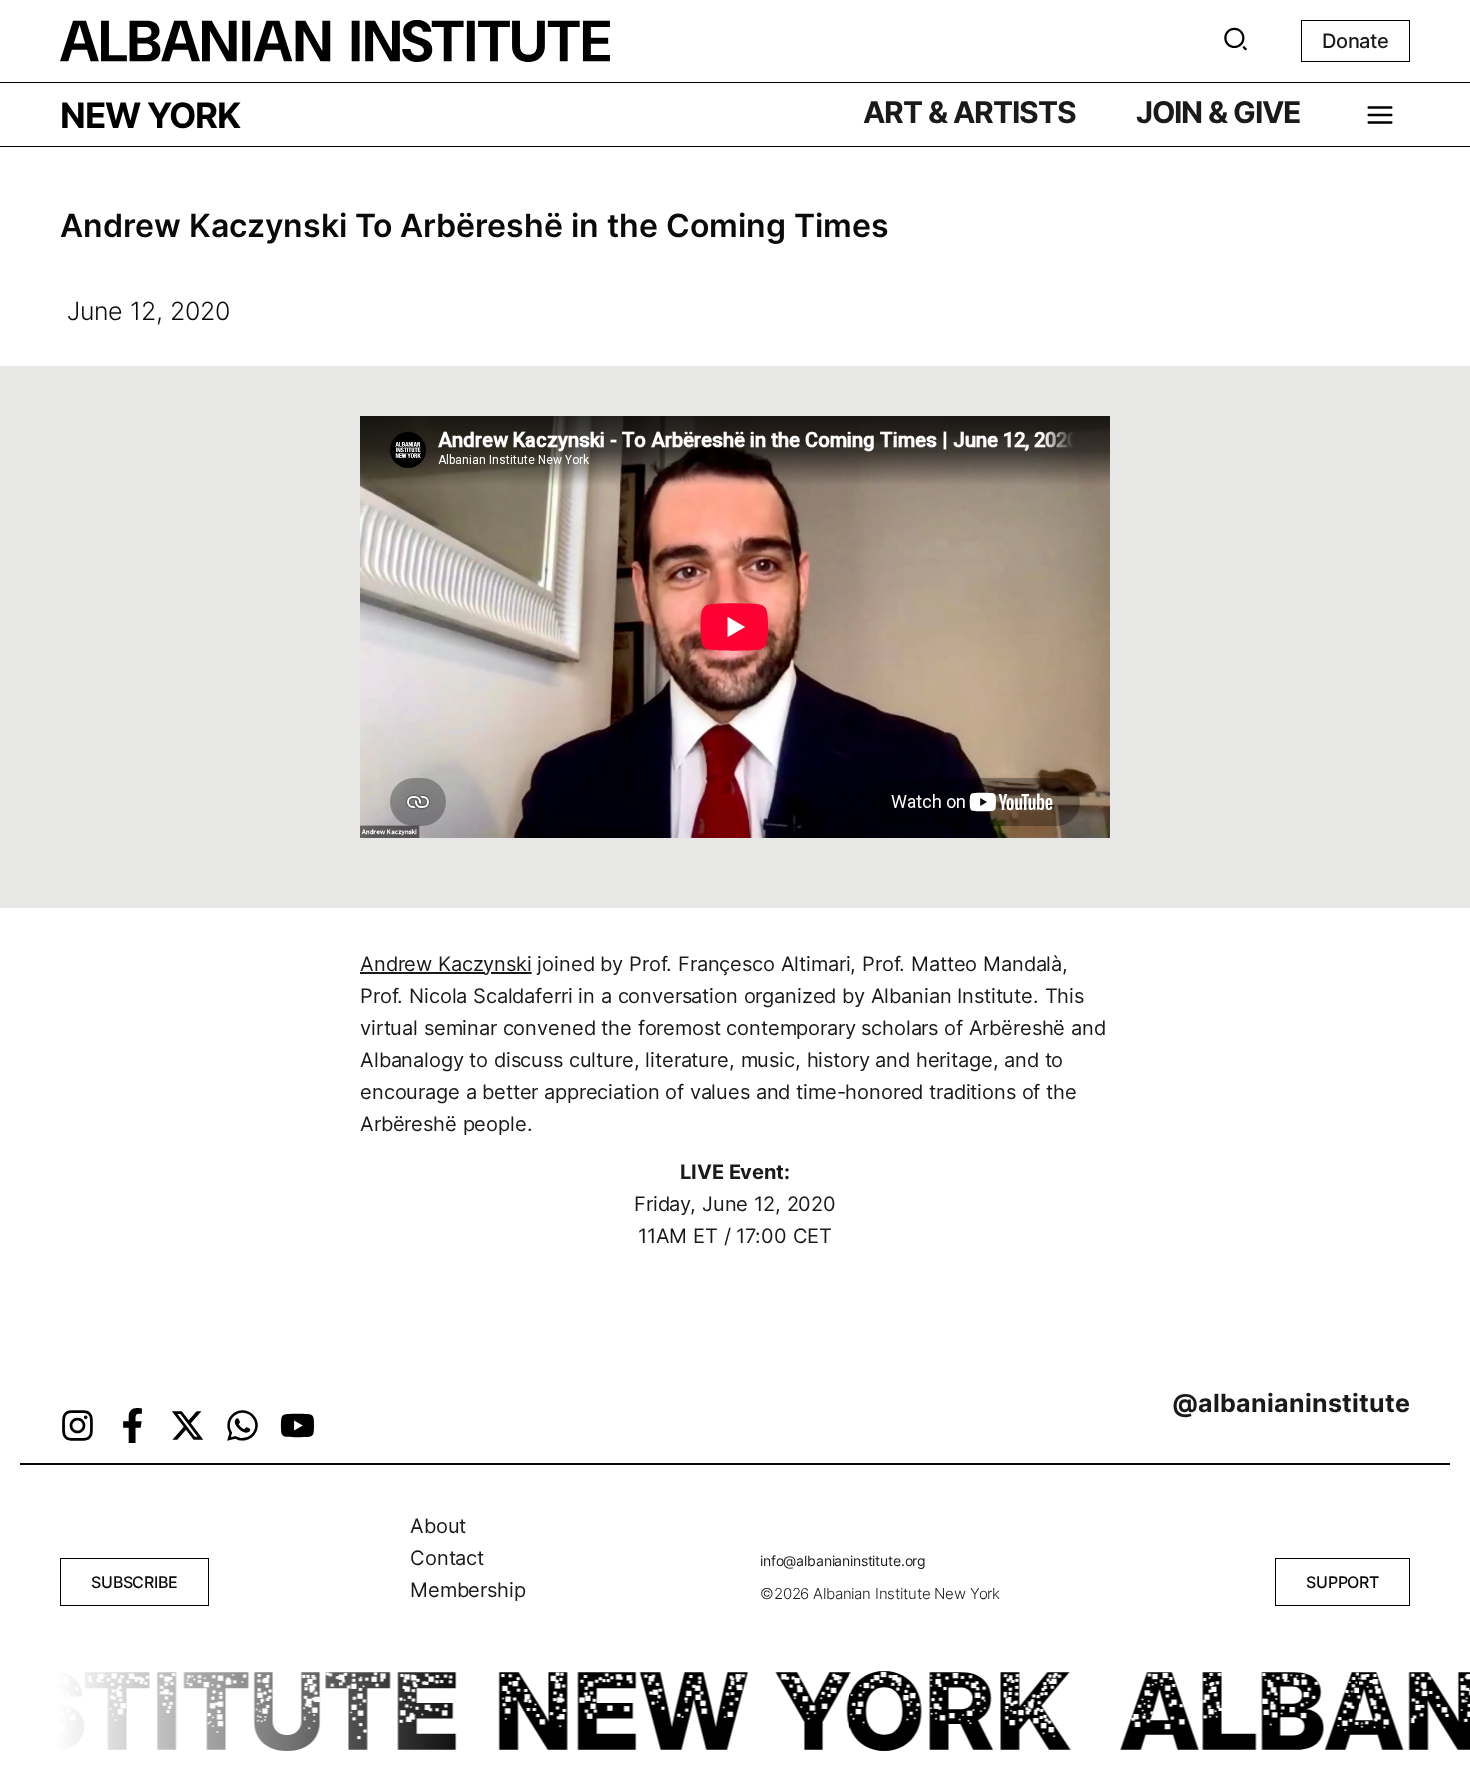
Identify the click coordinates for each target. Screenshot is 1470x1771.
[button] (1236, 43)
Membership (468, 1590)
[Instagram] (77, 1425)
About (438, 1526)
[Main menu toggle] (1380, 114)
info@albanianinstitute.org (843, 1560)
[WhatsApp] (242, 1425)
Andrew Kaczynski (446, 964)
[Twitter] (187, 1425)
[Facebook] (132, 1425)
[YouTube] (297, 1425)
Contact (447, 1558)
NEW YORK (150, 115)
